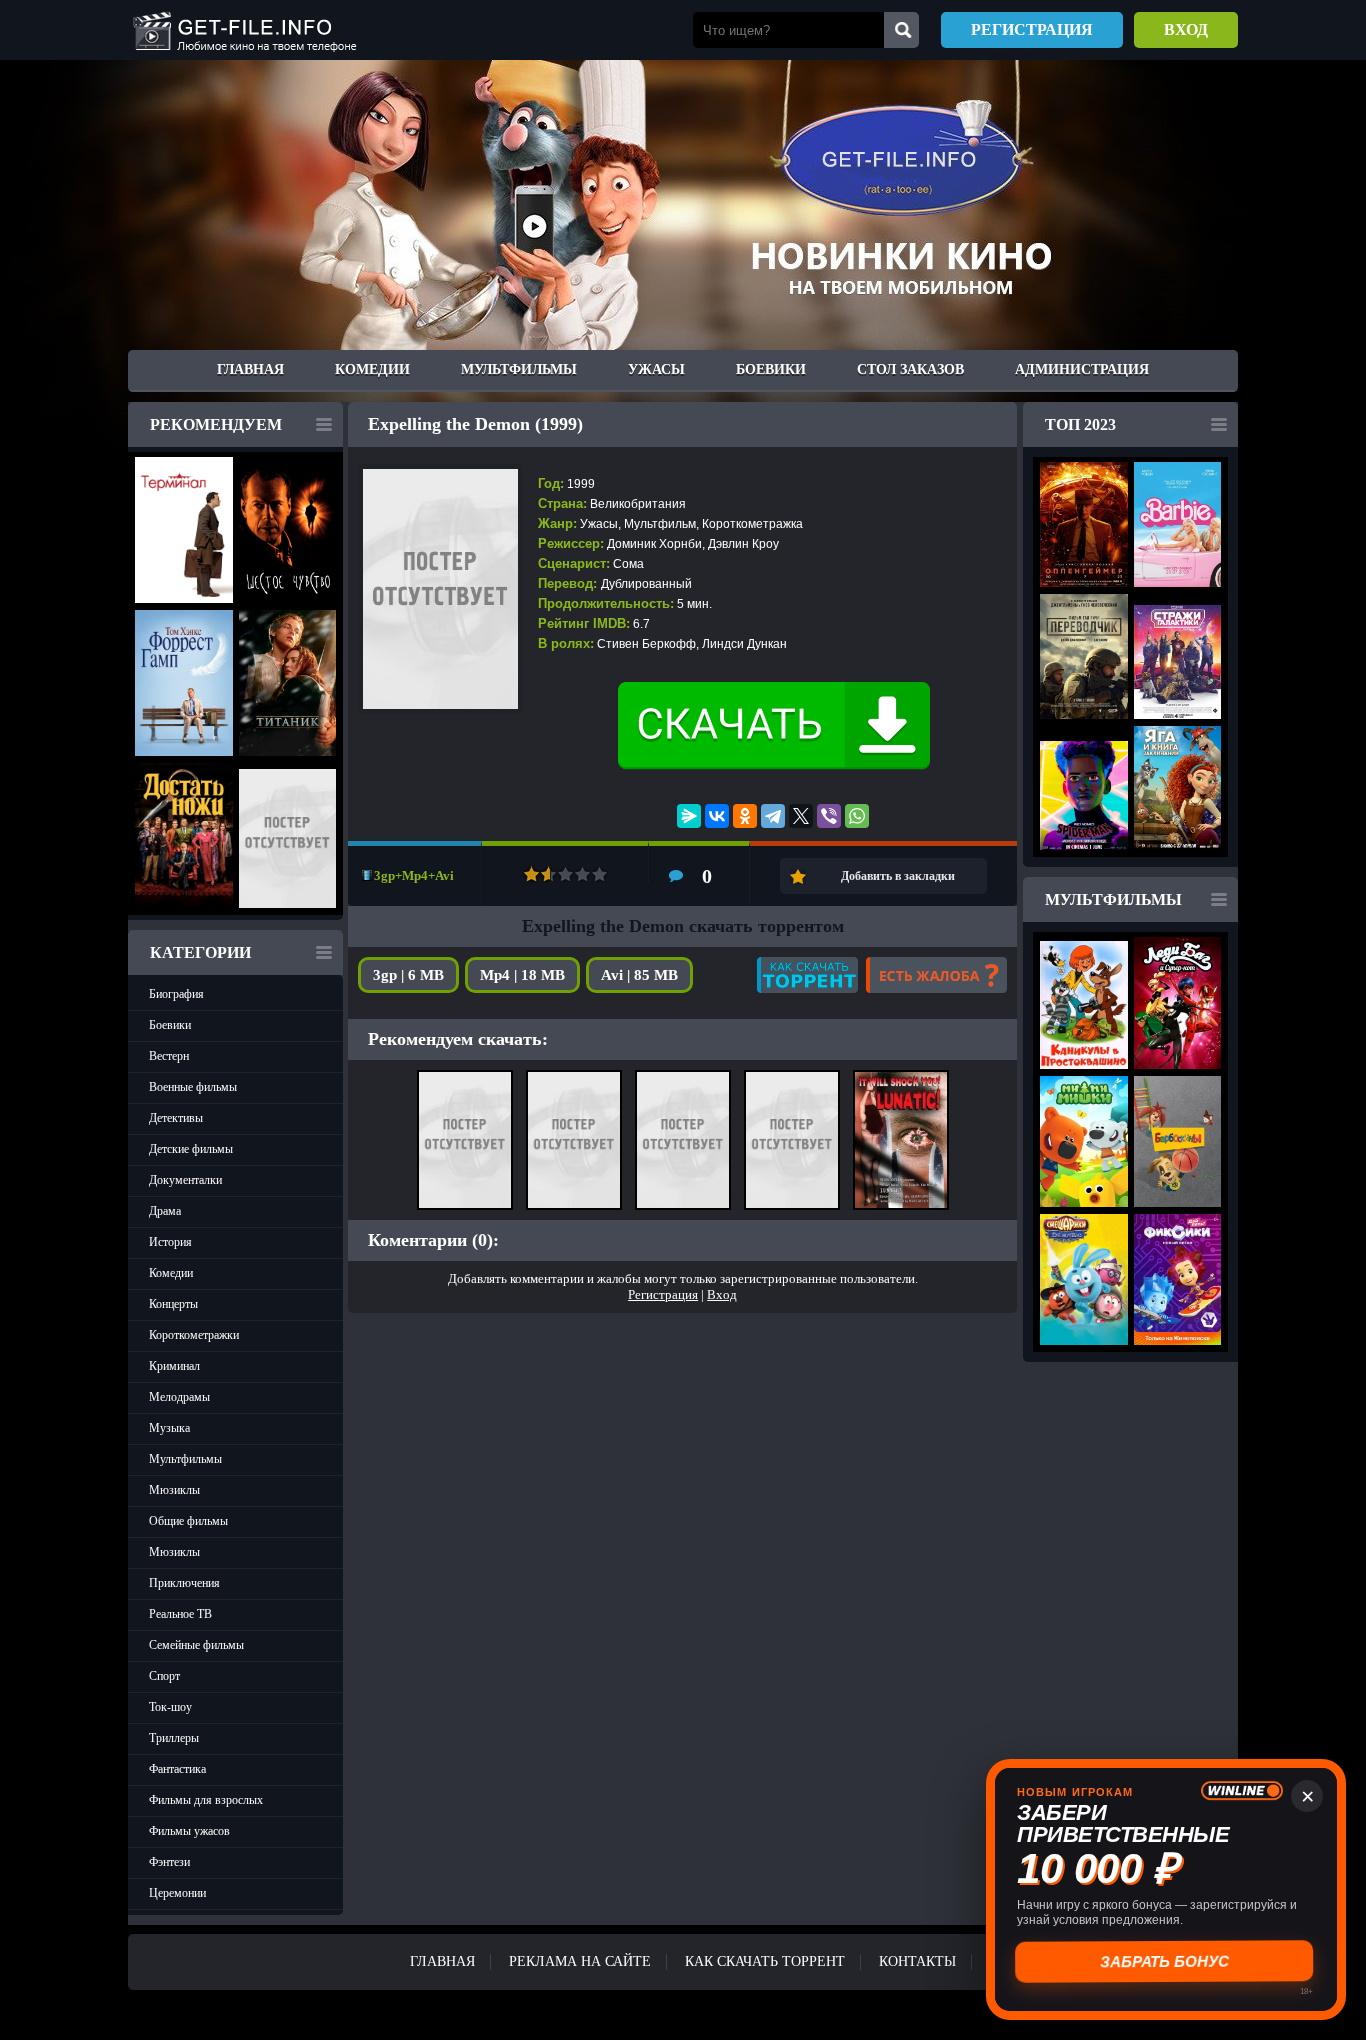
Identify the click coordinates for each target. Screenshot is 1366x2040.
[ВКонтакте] (717, 816)
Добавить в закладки (898, 876)
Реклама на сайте (580, 1961)
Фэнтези (169, 1862)
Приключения (184, 1583)
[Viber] (829, 816)
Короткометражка (752, 524)
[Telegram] (773, 816)
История (170, 1242)
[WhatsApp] (857, 816)
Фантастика (177, 1769)
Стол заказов (910, 369)
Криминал (174, 1366)
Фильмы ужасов (189, 1831)
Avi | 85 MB (639, 975)
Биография (176, 994)
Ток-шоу (170, 1707)
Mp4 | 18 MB (522, 975)
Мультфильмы (519, 369)
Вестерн (169, 1056)
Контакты (917, 1961)
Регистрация (1032, 29)
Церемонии (177, 1893)
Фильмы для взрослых (206, 1800)
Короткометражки (194, 1335)
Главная (250, 369)
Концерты (173, 1304)
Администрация (1082, 369)
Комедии (372, 369)
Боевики (771, 369)
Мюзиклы (174, 1490)
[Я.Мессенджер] (689, 816)
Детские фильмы (191, 1149)
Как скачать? (807, 975)
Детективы (176, 1118)
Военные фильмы (193, 1087)
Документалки (185, 1180)
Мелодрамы (179, 1397)
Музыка (169, 1428)
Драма (165, 1211)
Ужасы (656, 369)
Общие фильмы (188, 1521)
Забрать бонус (1166, 1961)
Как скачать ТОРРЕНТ (765, 1961)
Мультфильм (660, 524)
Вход (1186, 29)
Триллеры (174, 1738)
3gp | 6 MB (408, 975)
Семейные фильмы (196, 1645)
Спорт (164, 1676)
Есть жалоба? (936, 975)
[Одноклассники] (745, 816)
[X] (801, 816)
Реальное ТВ (180, 1614)
